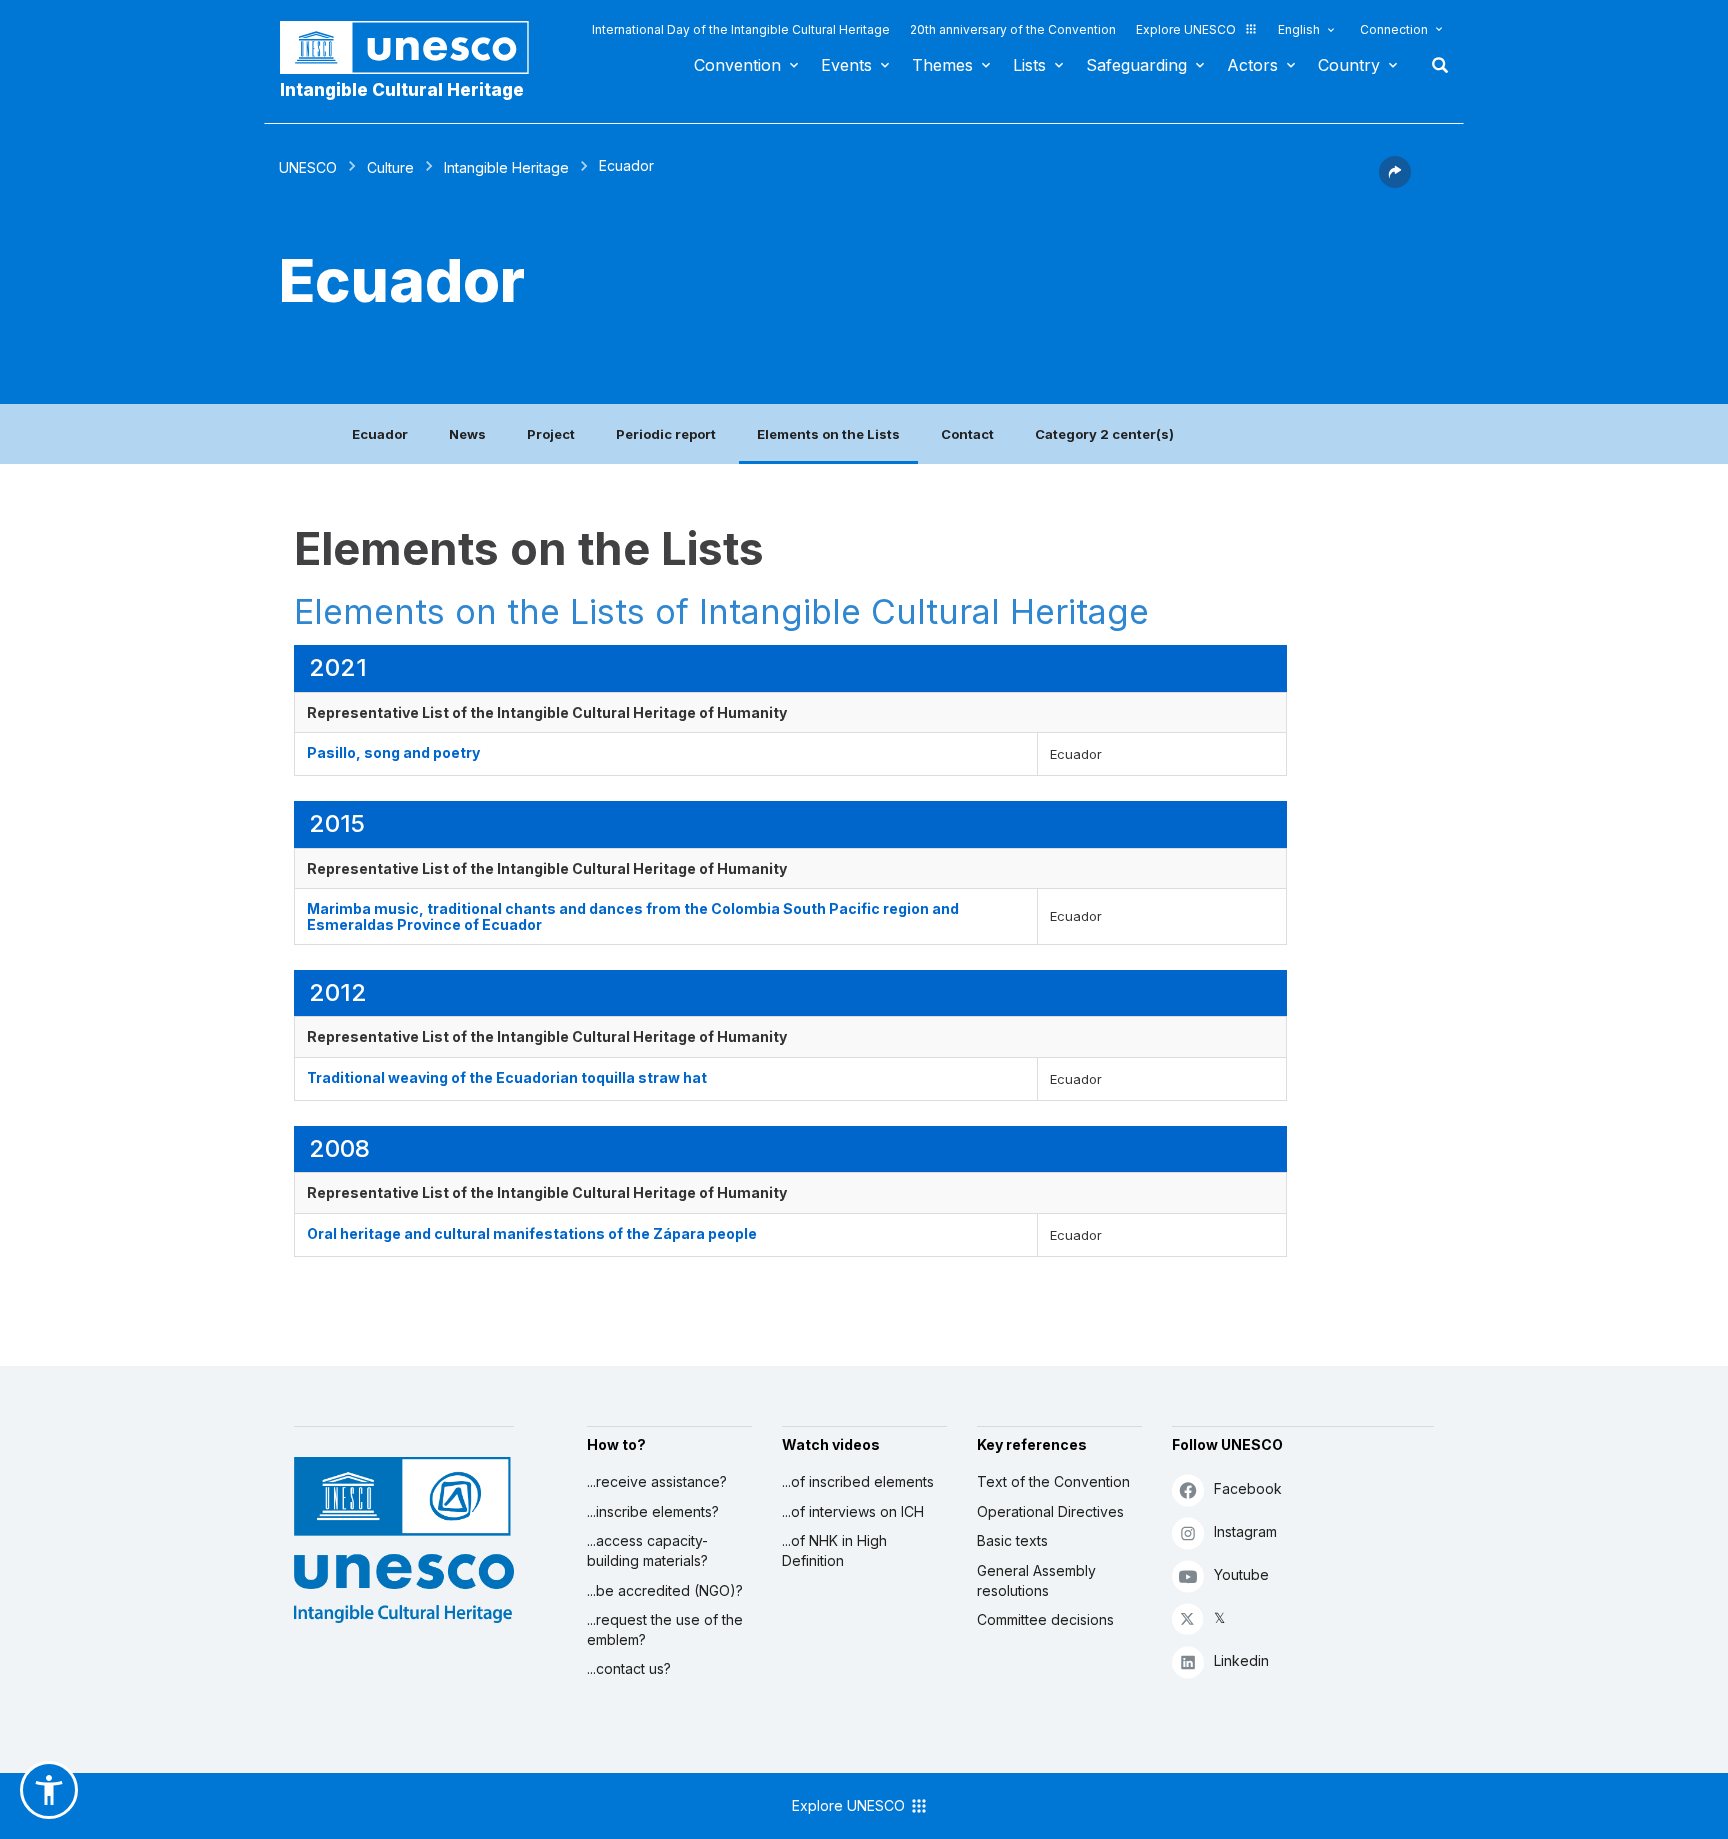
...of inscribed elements (858, 1481)
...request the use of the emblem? (665, 1629)
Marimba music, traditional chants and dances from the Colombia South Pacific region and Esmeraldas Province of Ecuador (633, 916)
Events (846, 65)
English (1299, 29)
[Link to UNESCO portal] (415, 47)
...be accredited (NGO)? (665, 1590)
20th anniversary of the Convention (1013, 29)
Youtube (1241, 1574)
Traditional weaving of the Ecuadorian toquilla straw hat (507, 1077)
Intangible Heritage (506, 167)
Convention (737, 65)
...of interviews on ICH (853, 1511)
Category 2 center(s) (1104, 434)
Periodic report (666, 434)
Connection (1394, 29)
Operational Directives (1050, 1511)
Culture (390, 167)
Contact (967, 434)
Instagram (1245, 1531)
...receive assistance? (657, 1481)
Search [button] (1434, 65)
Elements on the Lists (828, 434)
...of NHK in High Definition (834, 1550)
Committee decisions (1045, 1619)
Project (551, 434)
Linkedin (1241, 1660)
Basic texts (1012, 1540)
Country (1349, 65)
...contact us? (629, 1668)
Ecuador (380, 434)
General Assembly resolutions (1036, 1580)
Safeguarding (1136, 65)
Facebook (1248, 1488)
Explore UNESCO (1186, 29)
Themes (942, 65)
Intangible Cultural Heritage (402, 90)
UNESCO (308, 167)
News (467, 434)
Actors (1252, 65)
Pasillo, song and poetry (393, 752)
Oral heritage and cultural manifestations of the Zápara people (532, 1233)
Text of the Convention (1053, 1481)
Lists (1029, 65)
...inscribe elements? (653, 1511)
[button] (1395, 182)
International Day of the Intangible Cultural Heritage (741, 29)
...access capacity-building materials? (647, 1550)
